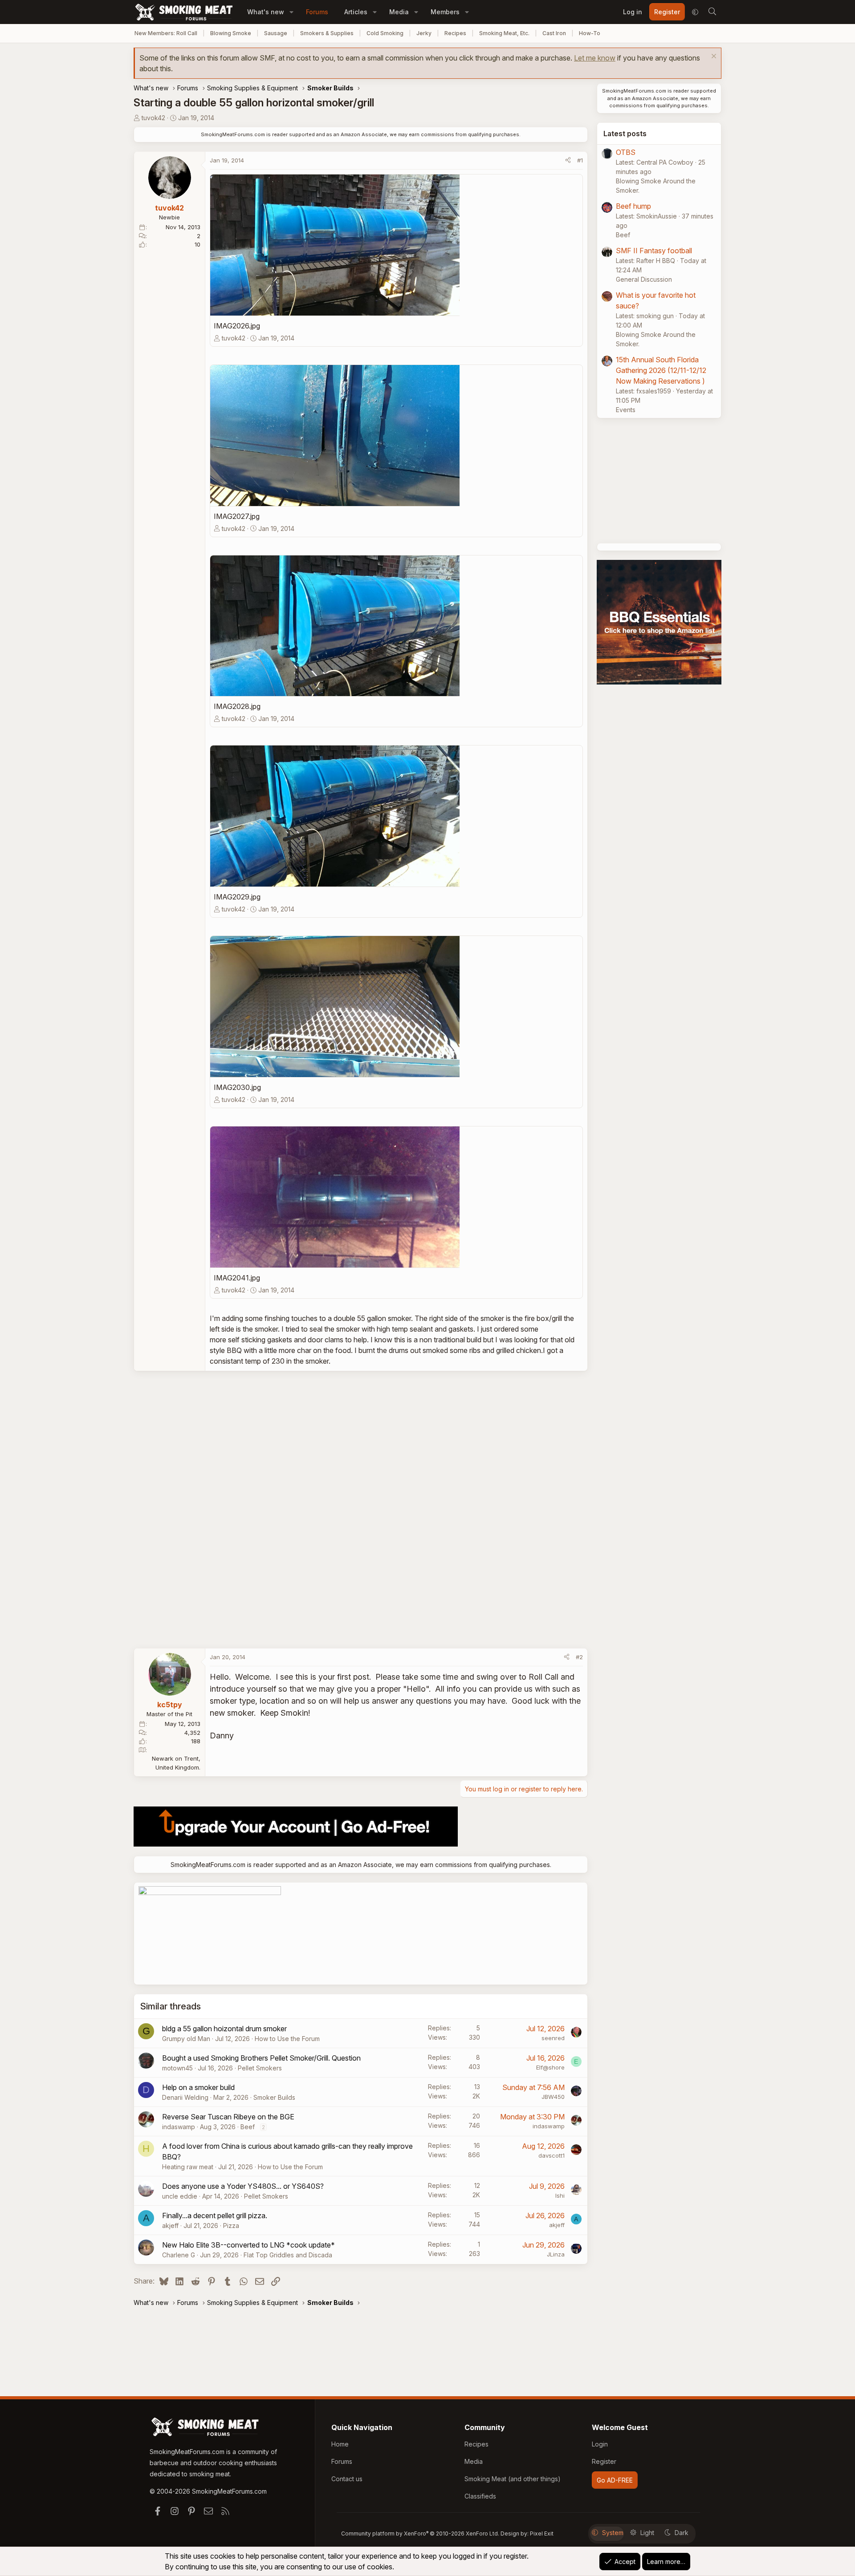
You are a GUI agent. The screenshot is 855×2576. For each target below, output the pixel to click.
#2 (579, 1657)
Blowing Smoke (231, 33)
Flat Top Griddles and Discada (288, 2255)
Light (647, 2533)
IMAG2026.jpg (237, 326)
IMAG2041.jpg (237, 1278)
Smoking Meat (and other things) (513, 2479)
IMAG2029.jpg (237, 897)
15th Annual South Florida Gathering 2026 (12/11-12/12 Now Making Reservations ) (661, 370)
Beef (248, 2127)
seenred (553, 2038)
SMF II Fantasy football (654, 251)
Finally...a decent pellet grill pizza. (215, 2216)
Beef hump (633, 206)
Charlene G (179, 2255)
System (613, 2533)
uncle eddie (180, 2196)
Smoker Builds (274, 2097)
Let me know (595, 58)
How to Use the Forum (287, 2039)
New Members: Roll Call (166, 33)
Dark (682, 2533)
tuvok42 (153, 118)
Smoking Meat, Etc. (504, 33)
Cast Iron (554, 33)
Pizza (231, 2226)
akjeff (170, 2226)
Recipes (455, 33)
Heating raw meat (188, 2167)
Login (600, 2444)
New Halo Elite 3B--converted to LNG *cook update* (248, 2245)
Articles (356, 12)
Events (626, 410)
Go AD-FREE (615, 2480)
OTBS (626, 152)
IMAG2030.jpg (237, 1087)
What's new (266, 12)
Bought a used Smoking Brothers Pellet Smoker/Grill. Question (261, 2058)
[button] (291, 12)
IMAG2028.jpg (237, 706)
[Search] (712, 12)
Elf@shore (550, 2067)
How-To (590, 33)
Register (604, 2461)
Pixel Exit (542, 2533)
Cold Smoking (385, 33)
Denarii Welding (185, 2097)
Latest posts (625, 134)
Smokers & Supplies (327, 33)
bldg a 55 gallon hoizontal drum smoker (224, 2029)
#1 (580, 160)
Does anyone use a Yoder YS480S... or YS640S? (243, 2186)
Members (445, 12)
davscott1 (552, 2155)
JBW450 (553, 2097)
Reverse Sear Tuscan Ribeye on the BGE (228, 2117)
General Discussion (644, 279)
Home (340, 2444)
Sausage (276, 33)
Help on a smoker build (198, 2087)
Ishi (560, 2195)
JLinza (556, 2254)
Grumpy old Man (186, 2039)
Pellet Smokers (260, 2068)
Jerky (424, 33)
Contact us (347, 2479)
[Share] (568, 161)
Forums (317, 12)
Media (399, 12)
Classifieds (480, 2496)
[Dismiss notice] (713, 57)
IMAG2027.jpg (237, 516)
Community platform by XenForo (420, 2533)
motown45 (177, 2068)
